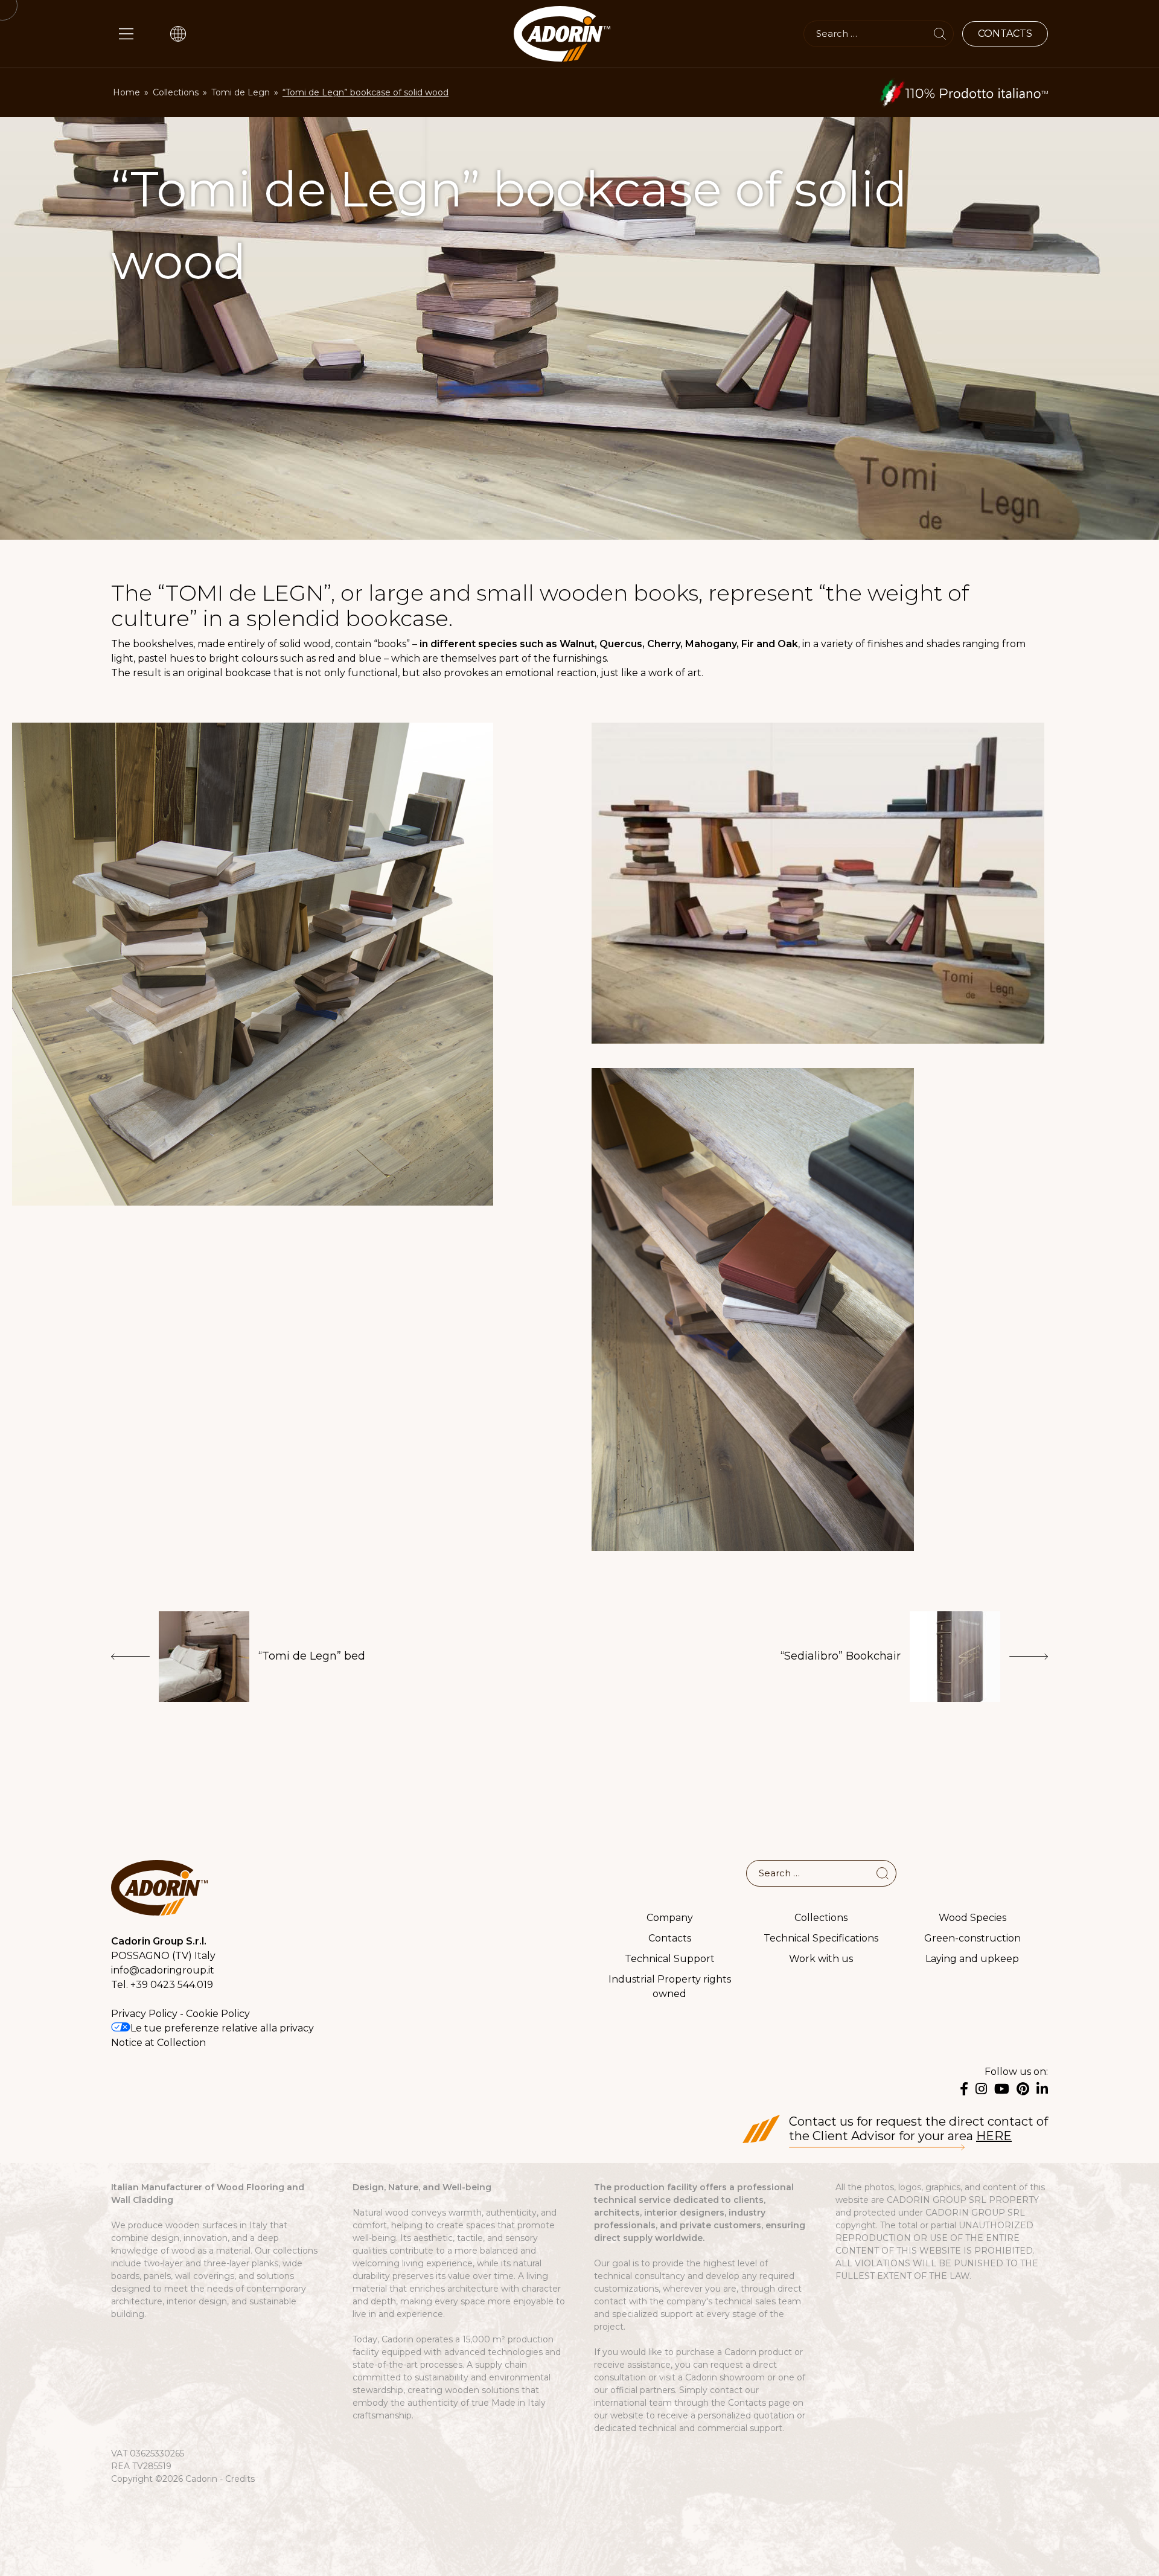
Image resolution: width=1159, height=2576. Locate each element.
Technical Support (670, 1959)
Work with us (821, 1959)
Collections (176, 92)
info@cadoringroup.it (163, 1970)
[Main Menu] (126, 34)
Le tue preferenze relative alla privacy (222, 2028)
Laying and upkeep (972, 1959)
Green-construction (972, 1938)
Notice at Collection (158, 2043)
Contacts (670, 1938)
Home (126, 92)
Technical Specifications (821, 1938)
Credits (240, 2479)
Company (670, 1918)
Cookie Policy (218, 2014)
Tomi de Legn (241, 92)
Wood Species (972, 1918)
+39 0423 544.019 (172, 1985)
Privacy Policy (144, 2014)
